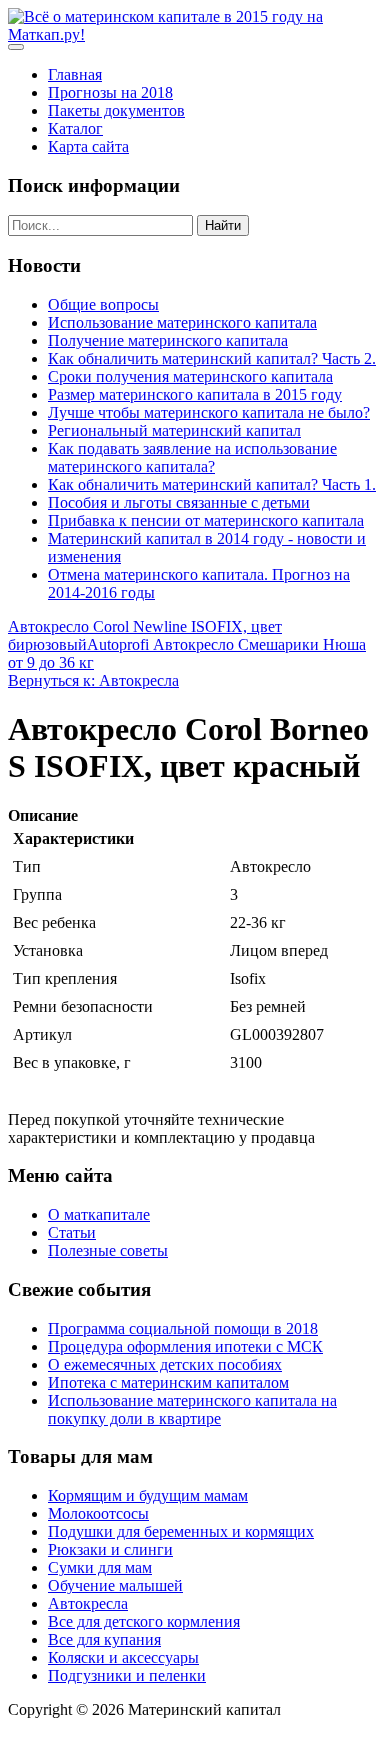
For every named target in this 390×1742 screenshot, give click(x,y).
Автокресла (88, 1603)
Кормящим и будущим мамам (148, 1495)
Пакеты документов (116, 110)
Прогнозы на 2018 (110, 92)
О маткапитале (99, 1214)
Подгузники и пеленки (127, 1675)
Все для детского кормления (144, 1621)
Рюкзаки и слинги (110, 1549)
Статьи (72, 1232)
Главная (75, 74)
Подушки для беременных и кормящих (181, 1531)
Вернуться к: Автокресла (93, 680)
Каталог (75, 128)
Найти (223, 225)
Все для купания (104, 1639)
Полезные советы (108, 1250)
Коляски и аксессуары (123, 1657)
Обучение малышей (115, 1585)
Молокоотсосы (98, 1513)
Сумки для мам (100, 1567)
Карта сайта (88, 146)
